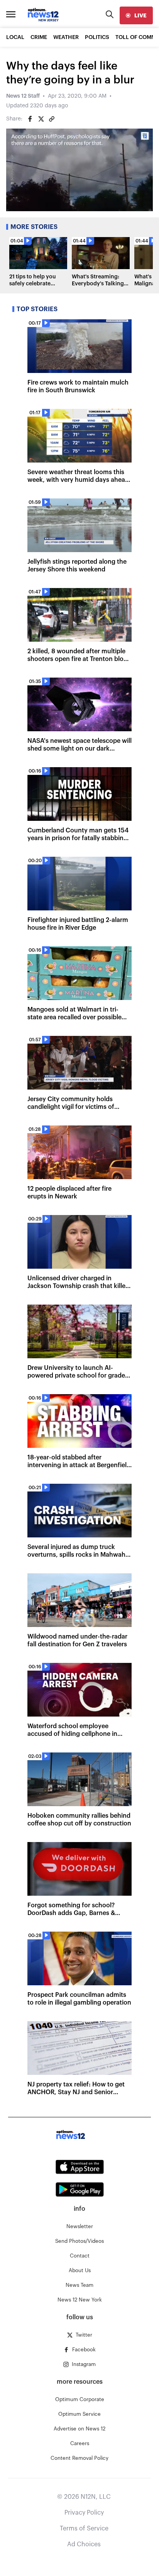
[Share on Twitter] (41, 119)
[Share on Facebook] (30, 119)
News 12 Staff (23, 96)
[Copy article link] (52, 119)
